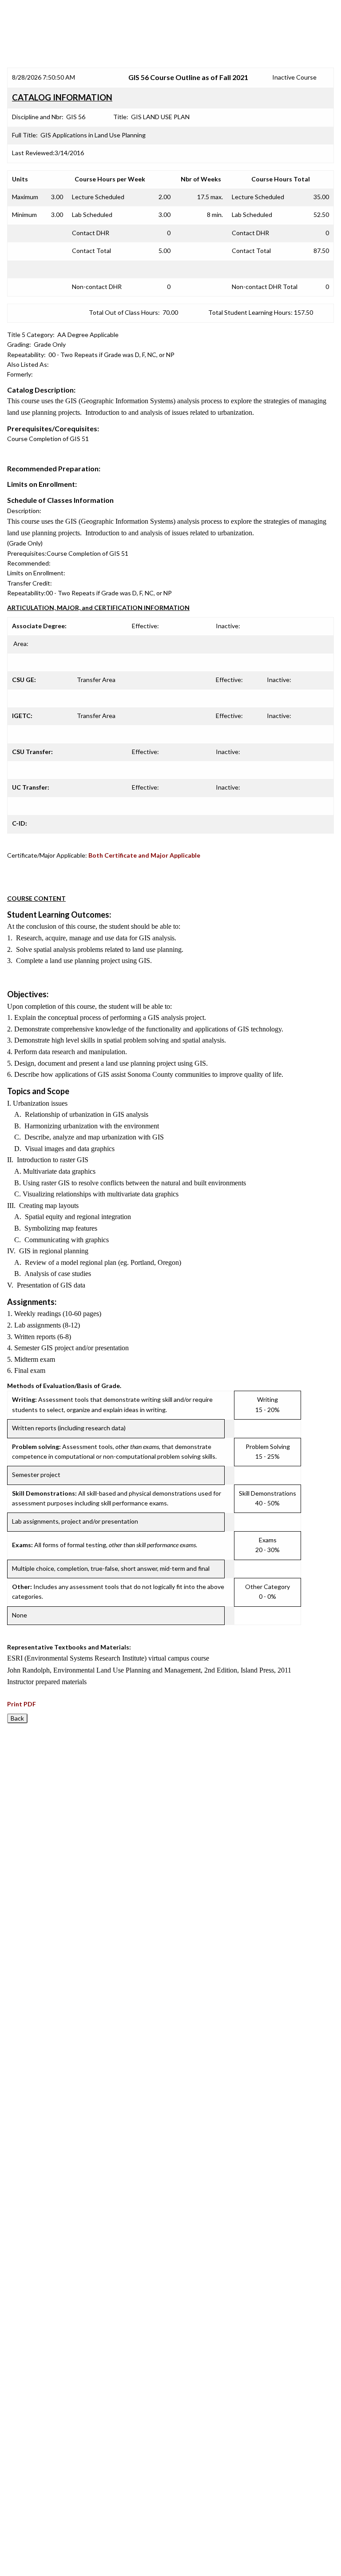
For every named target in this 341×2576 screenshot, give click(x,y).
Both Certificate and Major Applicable (144, 855)
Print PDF (22, 1704)
